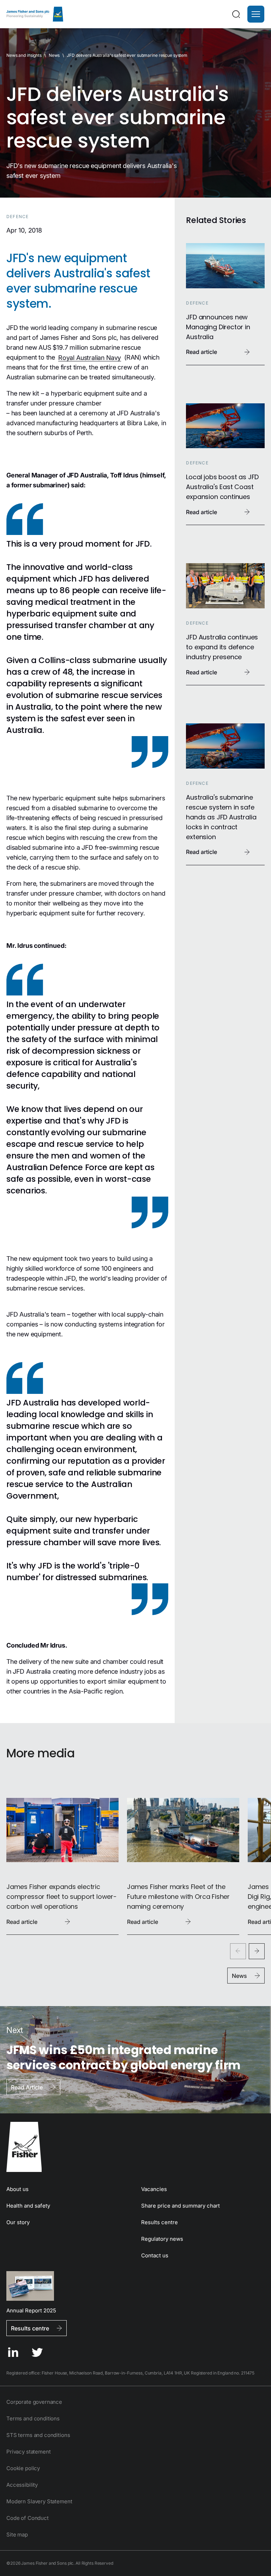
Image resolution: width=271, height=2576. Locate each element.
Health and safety (28, 2206)
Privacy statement (28, 2452)
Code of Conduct (28, 2518)
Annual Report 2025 (31, 2310)
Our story (18, 2222)
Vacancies (154, 2189)
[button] (256, 14)
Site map (17, 2535)
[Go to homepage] (135, 2147)
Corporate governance (34, 2402)
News (54, 55)
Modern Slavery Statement (39, 2501)
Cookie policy (23, 2468)
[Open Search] (236, 14)
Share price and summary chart (180, 2206)
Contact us (155, 2255)
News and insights (24, 55)
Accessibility (22, 2485)
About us (17, 2189)
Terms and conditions (33, 2418)
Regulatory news (162, 2239)
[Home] (35, 14)
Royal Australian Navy (90, 357)
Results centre (159, 2222)
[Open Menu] (256, 14)
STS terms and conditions (38, 2435)
